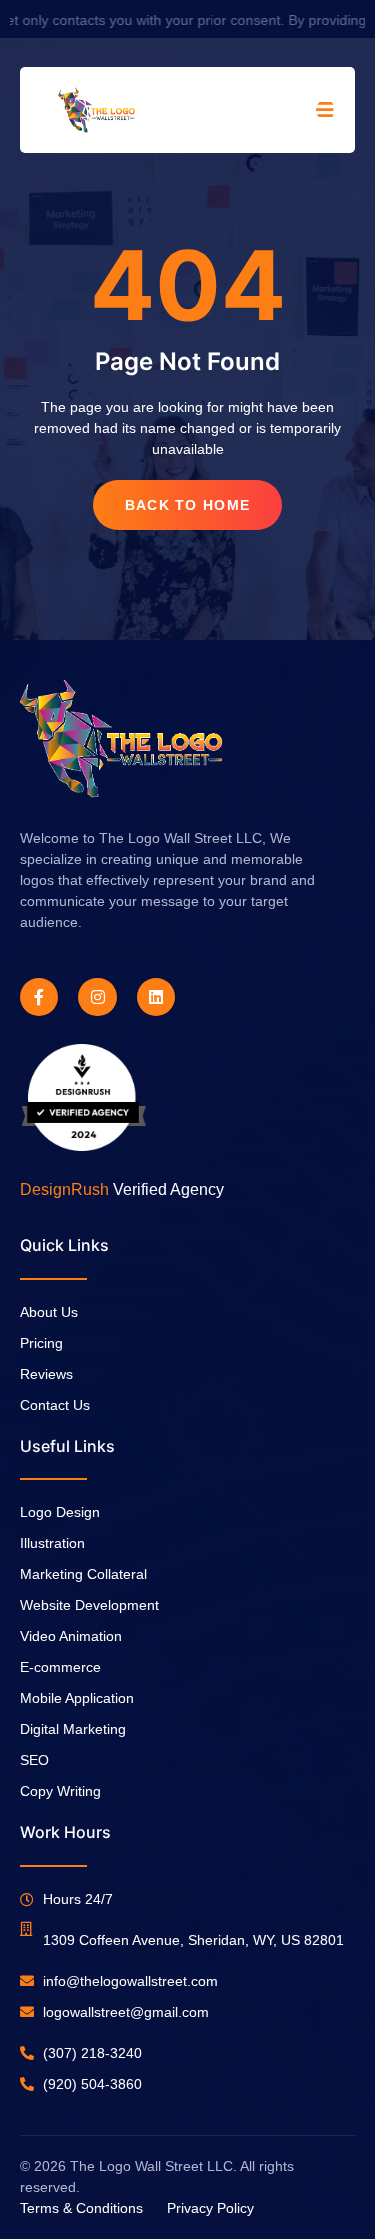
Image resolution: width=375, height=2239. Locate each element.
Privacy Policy (210, 2208)
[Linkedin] (156, 997)
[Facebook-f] (39, 997)
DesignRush (64, 1189)
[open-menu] (325, 110)
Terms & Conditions (81, 2208)
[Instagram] (97, 997)
